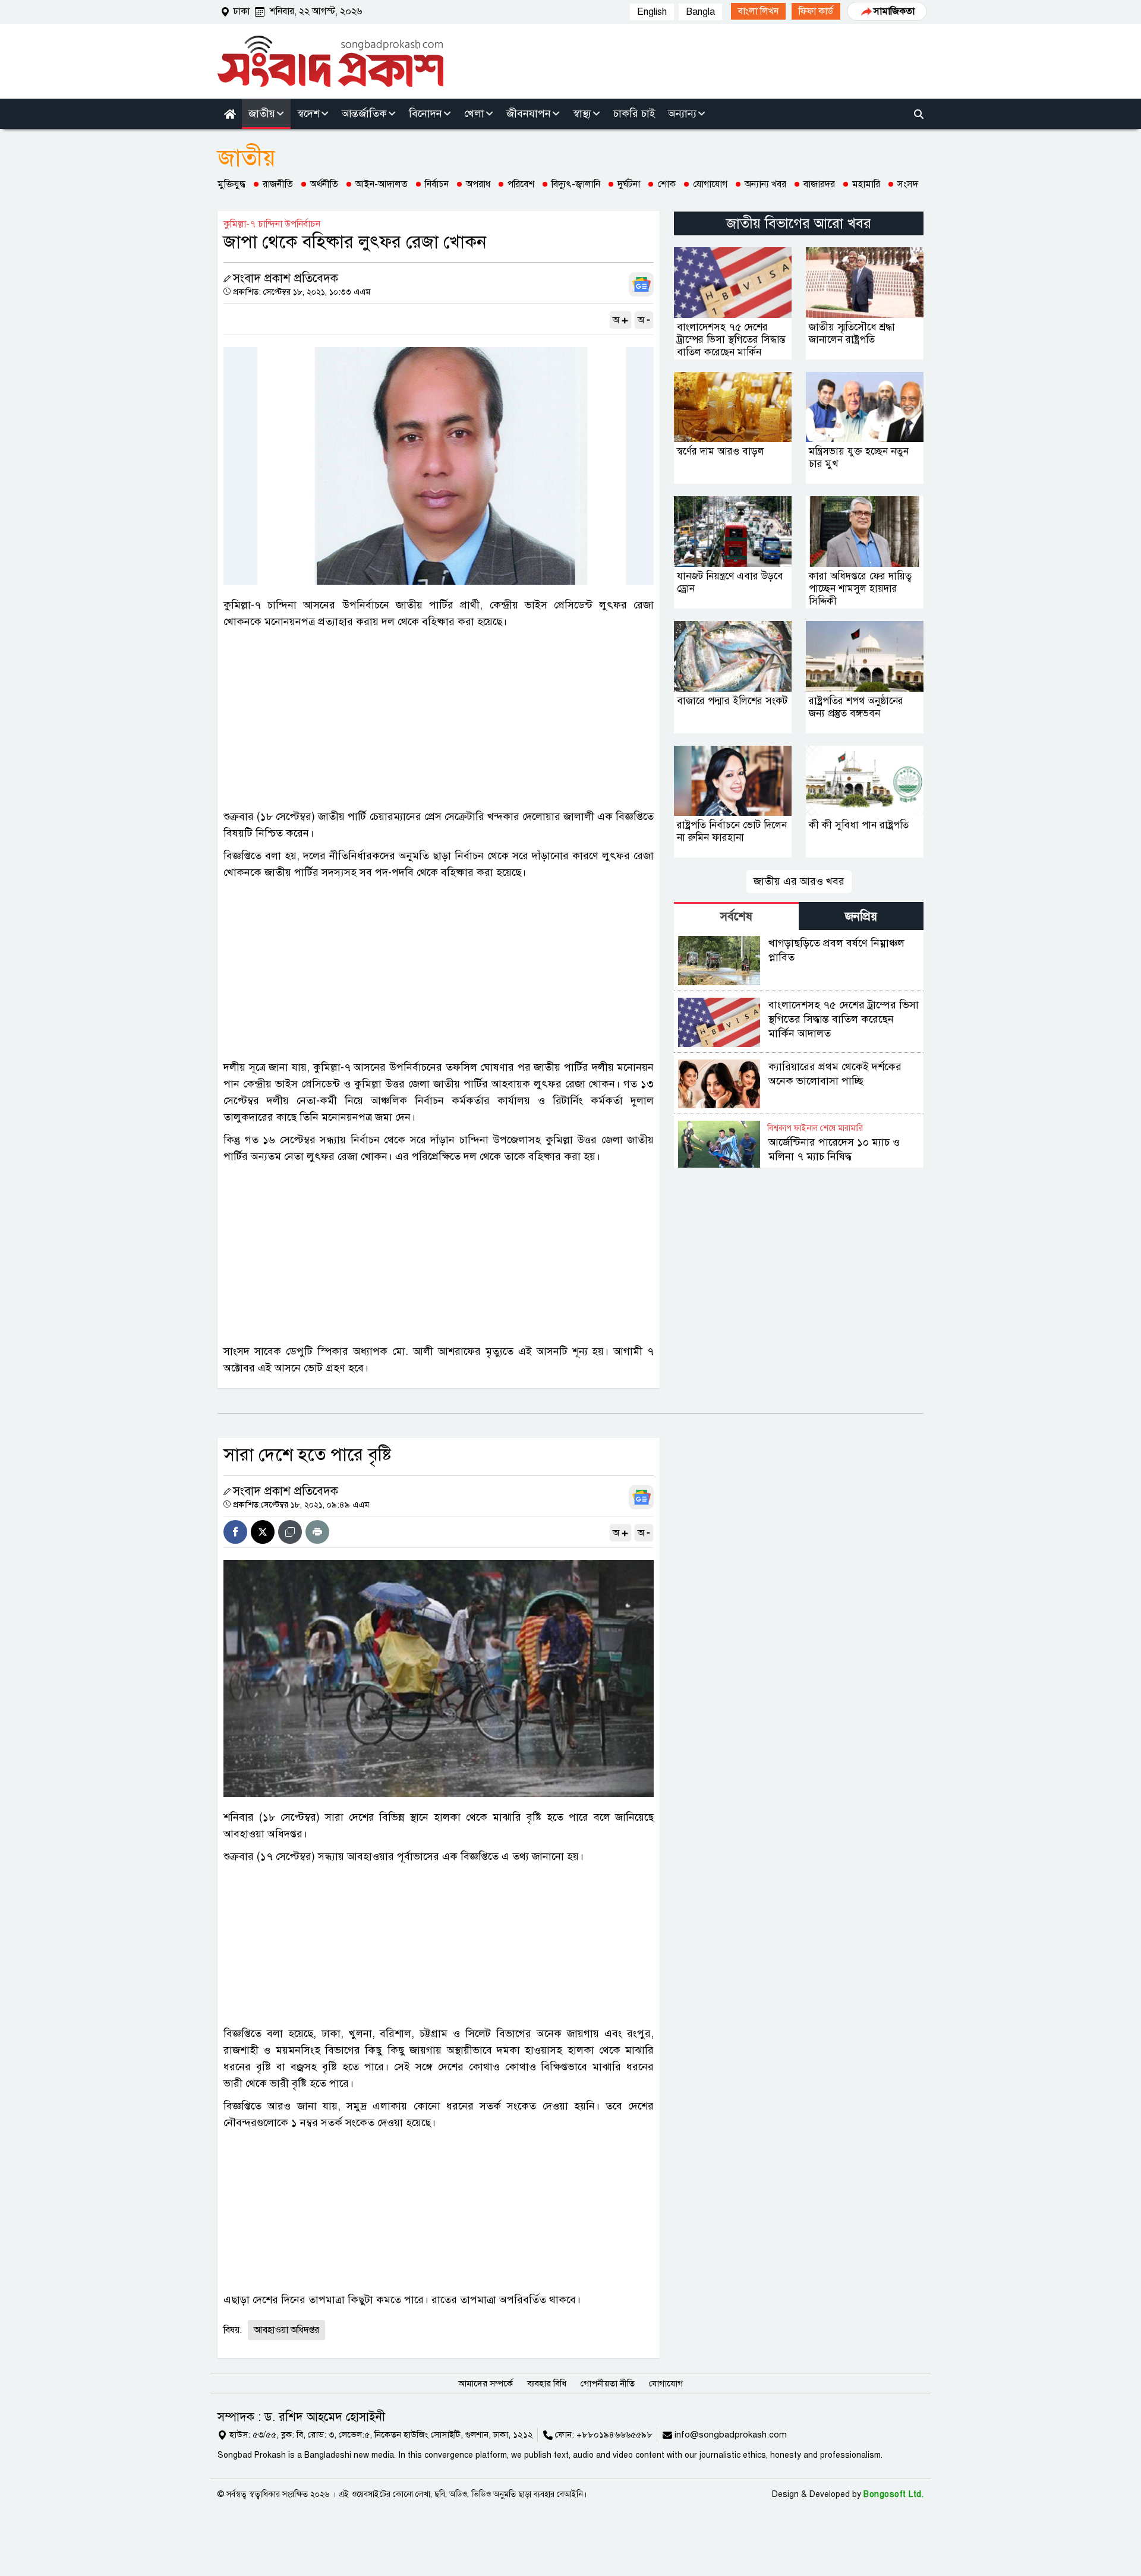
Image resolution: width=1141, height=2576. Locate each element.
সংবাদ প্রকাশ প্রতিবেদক (286, 278)
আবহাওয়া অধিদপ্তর (286, 2330)
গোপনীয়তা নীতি (608, 2383)
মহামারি (866, 184)
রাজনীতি (278, 184)
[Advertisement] (439, 719)
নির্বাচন (437, 184)
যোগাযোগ (710, 184)
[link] (758, 11)
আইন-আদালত (382, 184)
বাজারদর (819, 184)
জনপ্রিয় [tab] (861, 917)
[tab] (736, 916)
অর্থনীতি (324, 184)
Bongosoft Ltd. (893, 2494)
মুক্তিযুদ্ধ (231, 184)
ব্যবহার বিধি (547, 2383)
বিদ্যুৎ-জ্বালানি (576, 184)
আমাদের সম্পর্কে (486, 2383)
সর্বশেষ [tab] (736, 917)
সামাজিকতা (894, 11)
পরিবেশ (521, 184)
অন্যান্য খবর (765, 184)
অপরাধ (478, 184)
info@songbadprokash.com (731, 2435)
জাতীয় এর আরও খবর (799, 881)
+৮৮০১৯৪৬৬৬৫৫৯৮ (614, 2435)
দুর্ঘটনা (629, 184)
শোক (666, 184)
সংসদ (908, 184)
